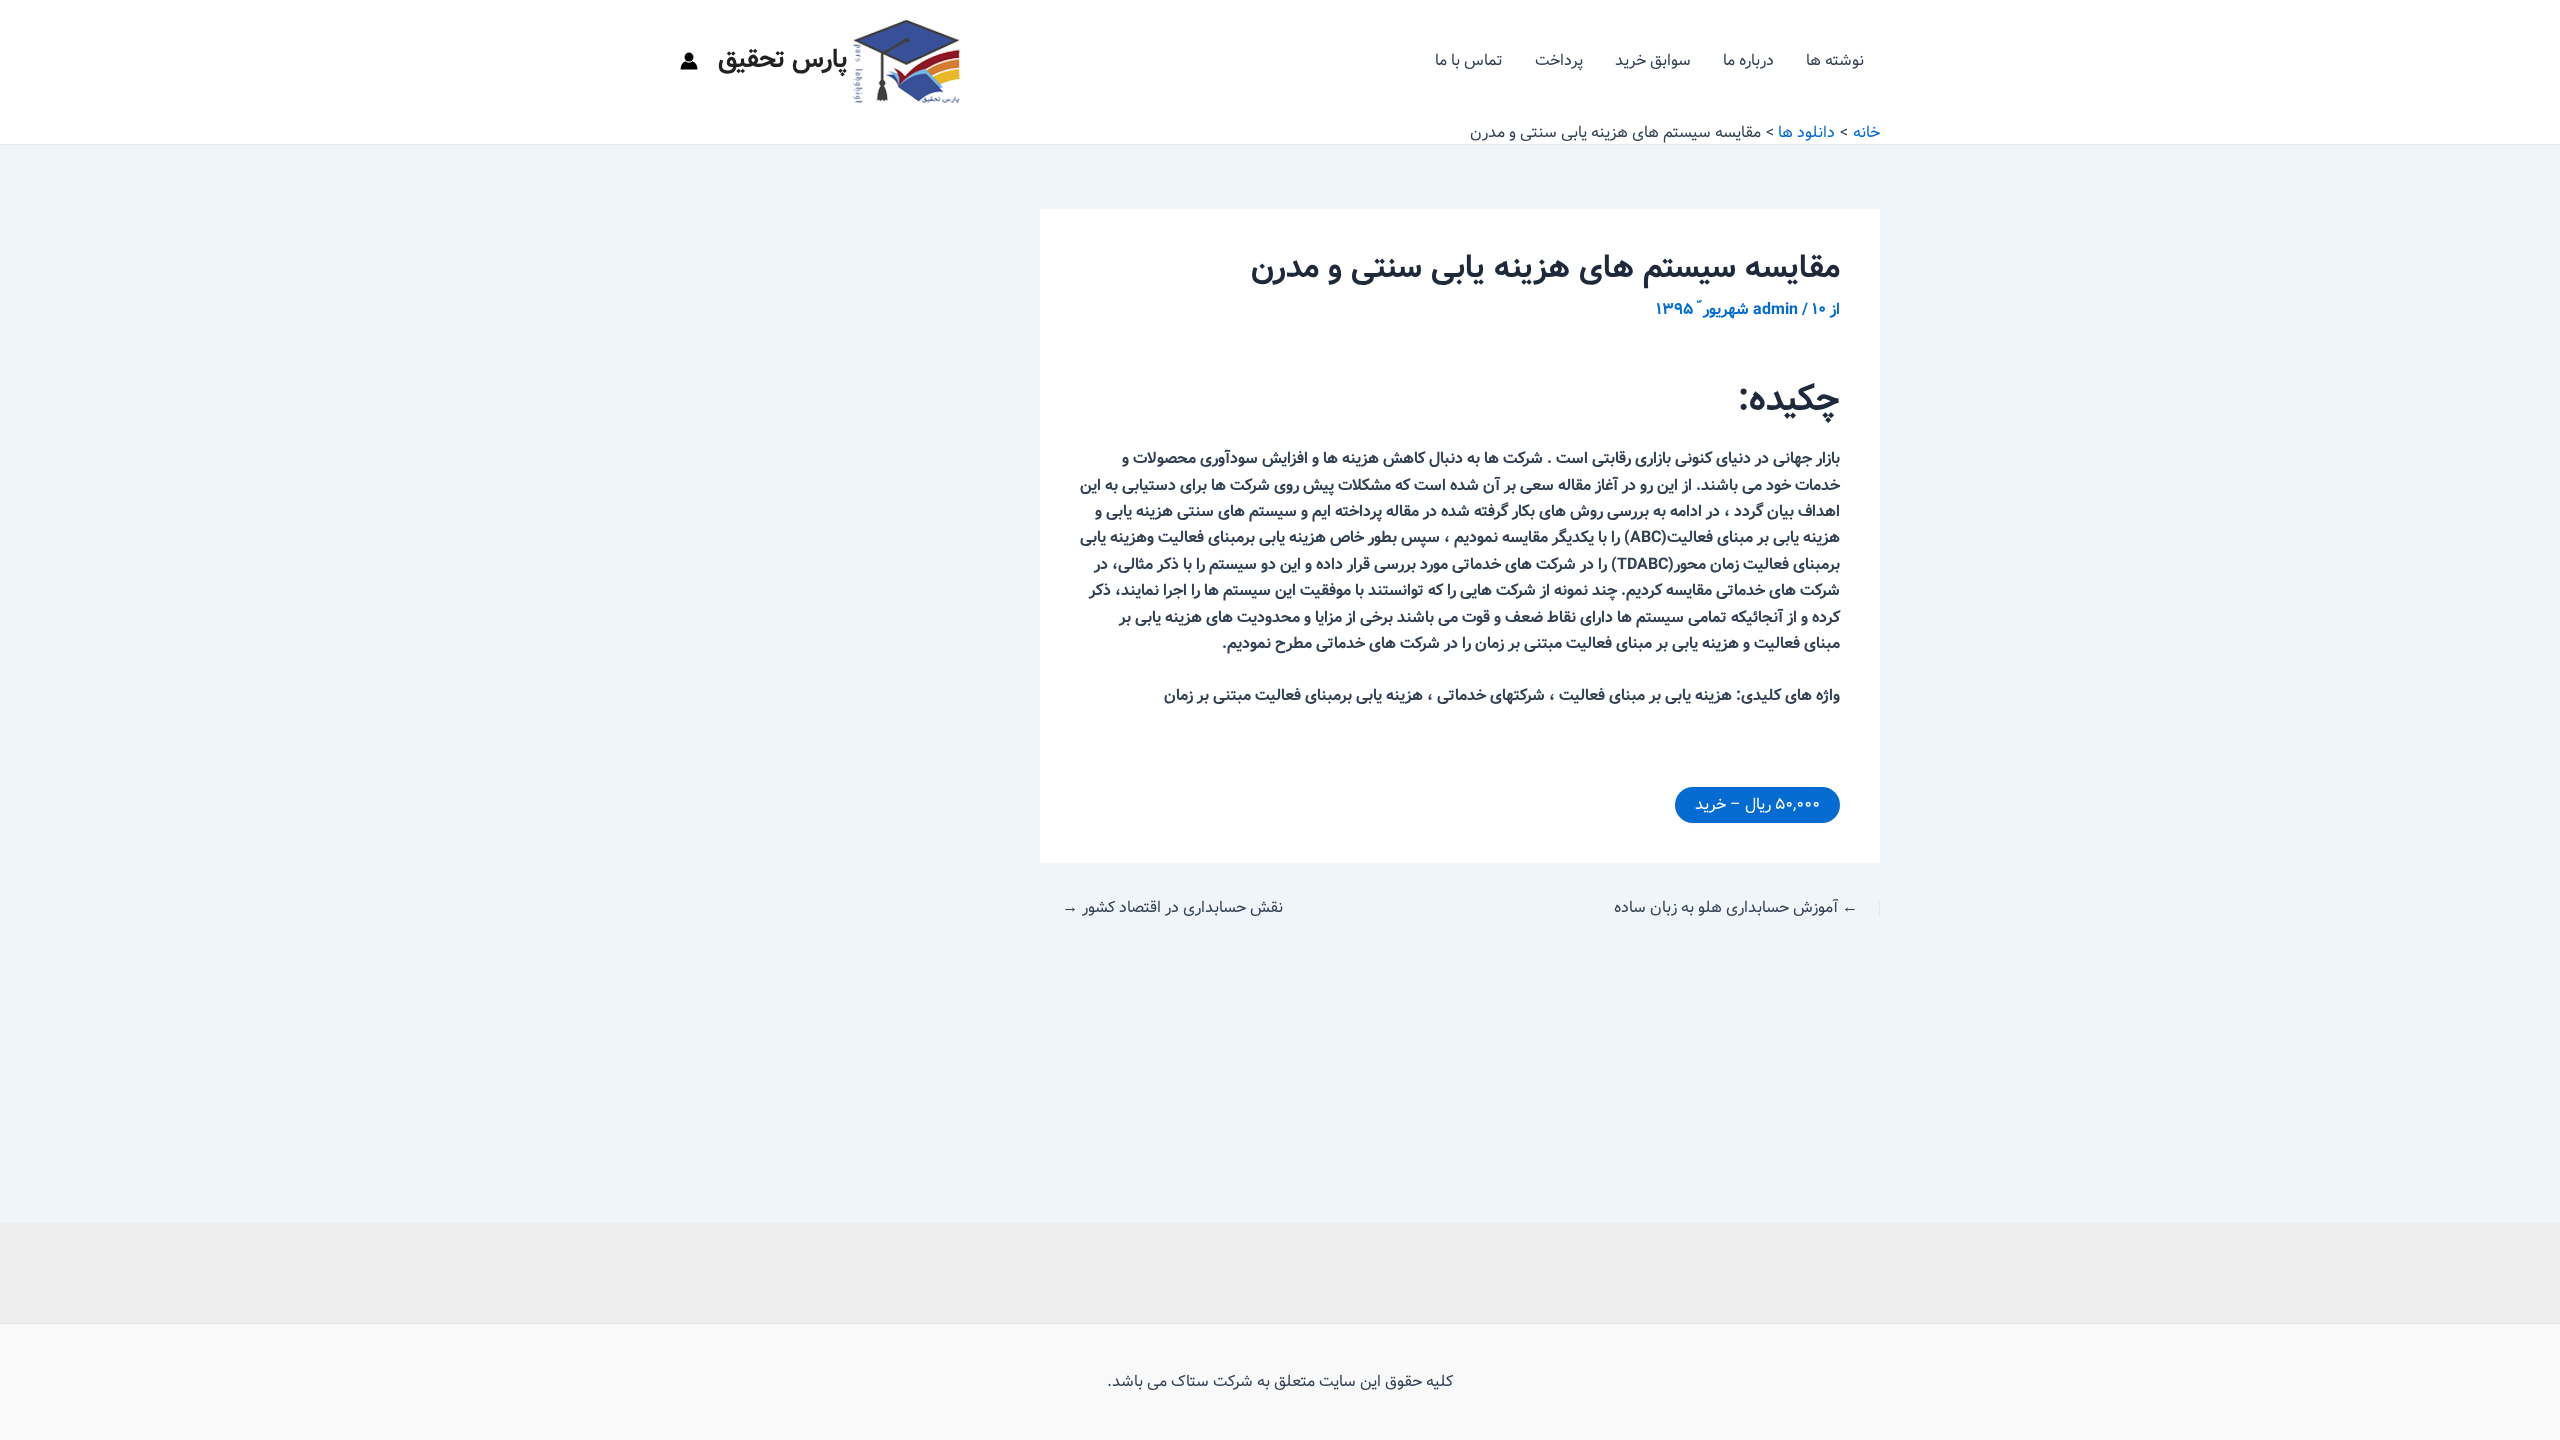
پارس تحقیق (783, 60)
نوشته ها (1835, 60)
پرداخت (1559, 60)
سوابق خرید (1653, 60)
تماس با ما (1469, 60)
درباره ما (1748, 60)
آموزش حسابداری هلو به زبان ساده (1736, 908)
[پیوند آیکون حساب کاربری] (689, 61)
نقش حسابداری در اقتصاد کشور (1172, 908)
